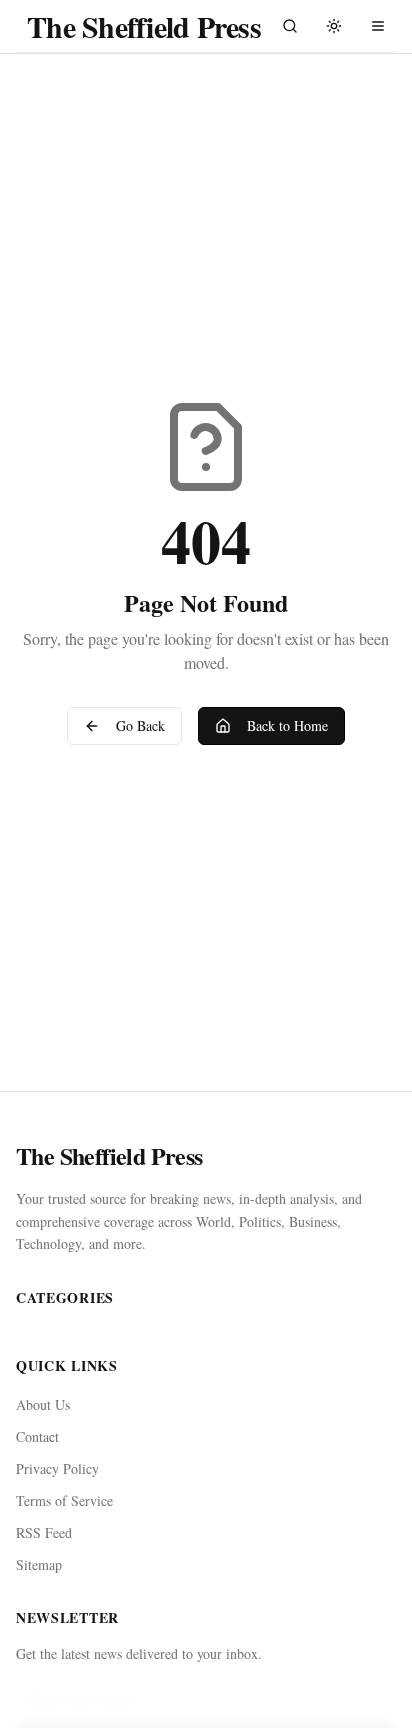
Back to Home (287, 725)
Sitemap (39, 1564)
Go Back (140, 725)
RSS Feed (44, 1532)
